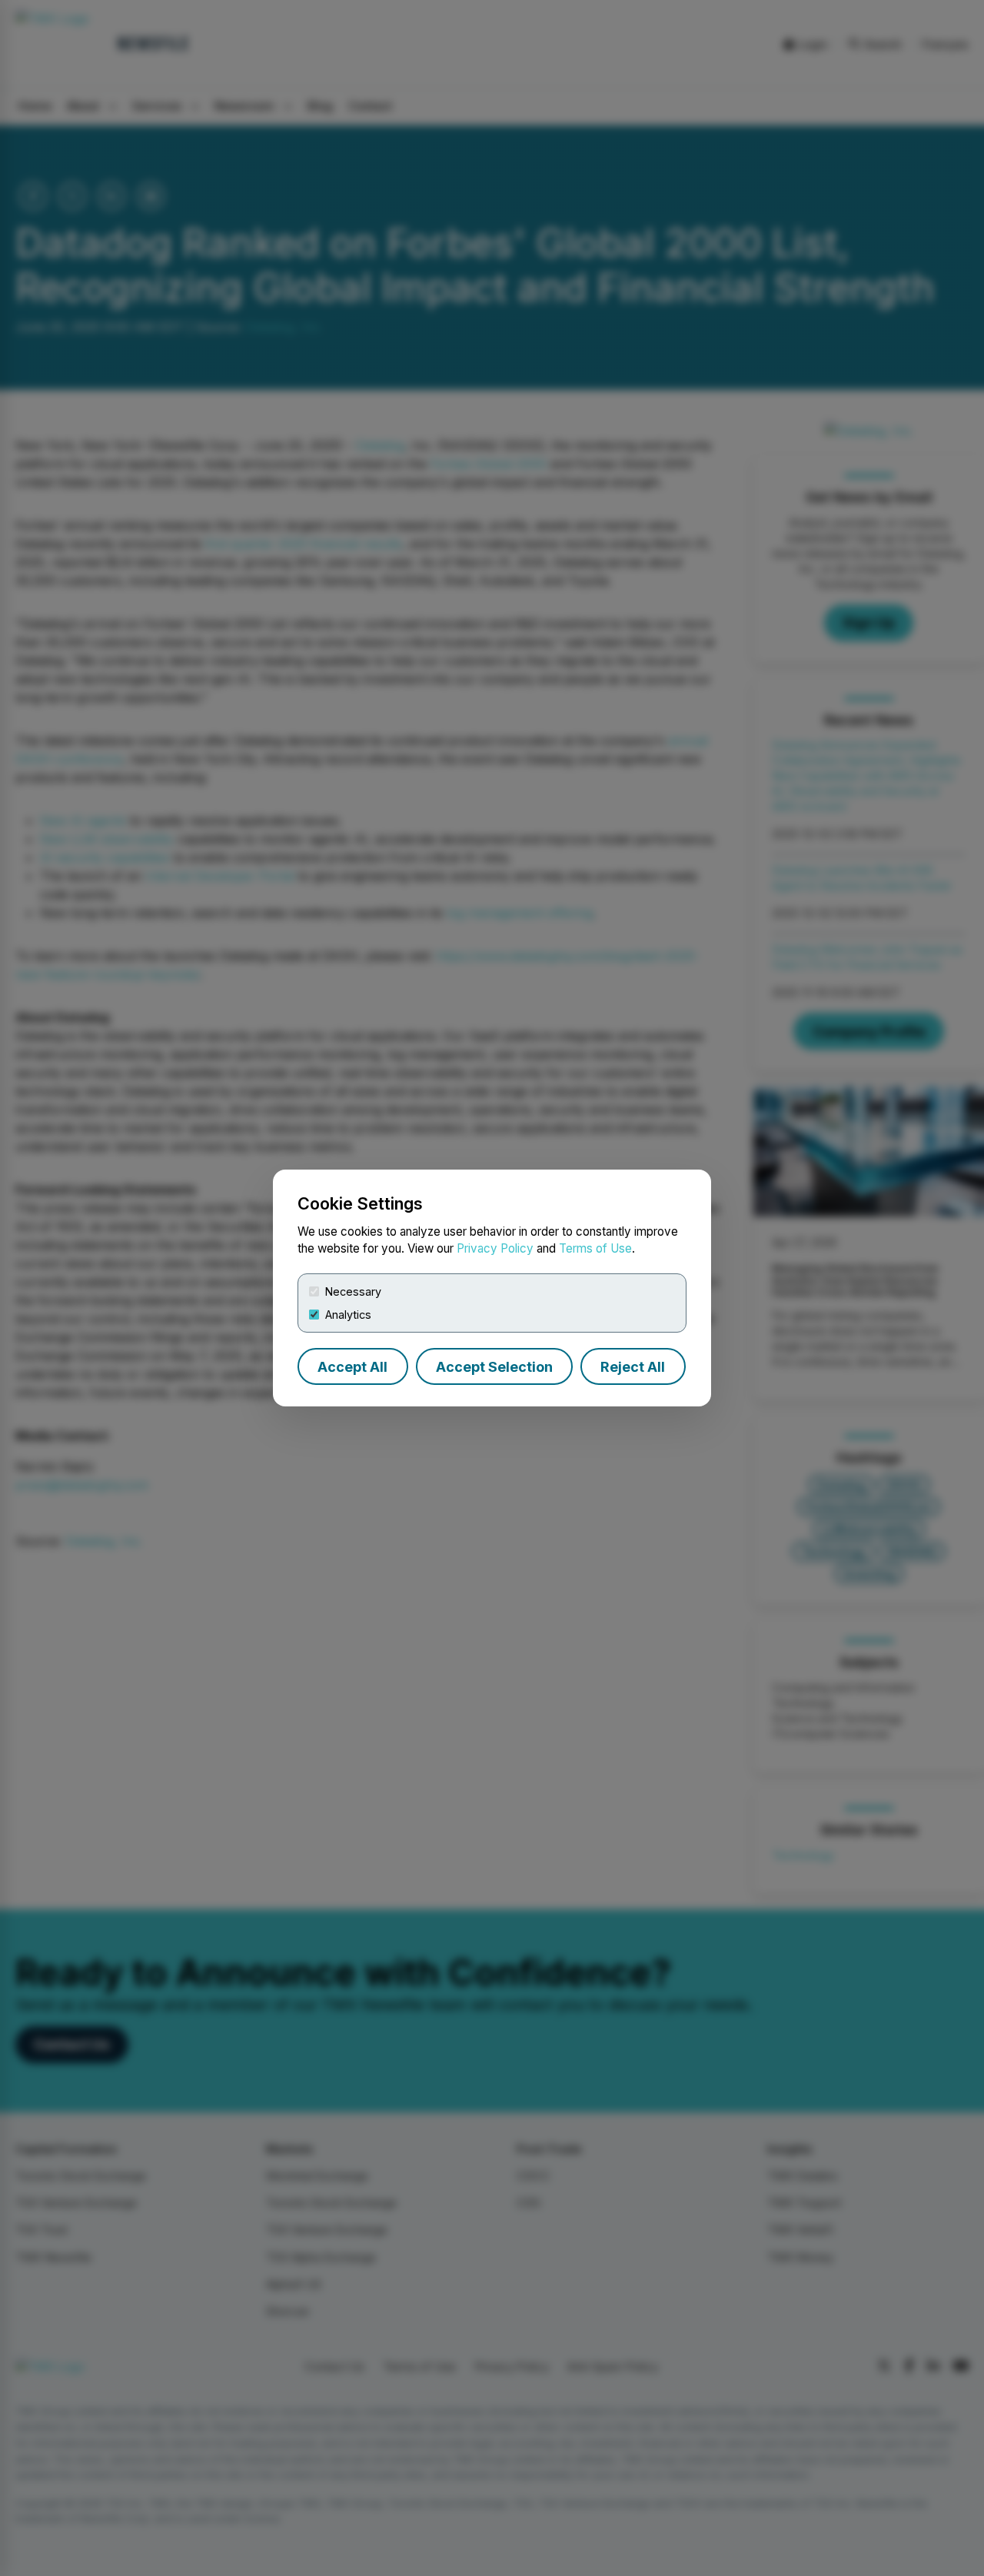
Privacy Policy (495, 1248)
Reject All (633, 1367)
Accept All (352, 1367)
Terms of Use (595, 1248)
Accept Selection (494, 1367)
